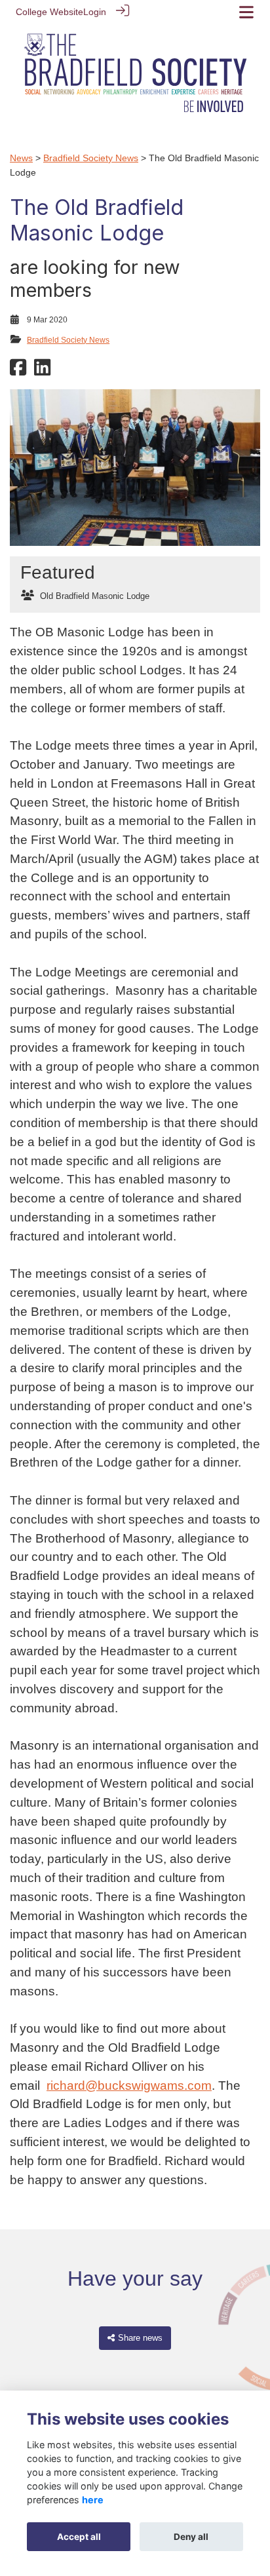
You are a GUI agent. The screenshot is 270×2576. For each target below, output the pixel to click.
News (21, 158)
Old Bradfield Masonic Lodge (95, 596)
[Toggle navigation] (246, 12)
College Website (49, 12)
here (93, 2500)
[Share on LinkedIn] (42, 372)
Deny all (191, 2537)
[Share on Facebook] (18, 372)
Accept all (79, 2537)
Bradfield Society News (91, 158)
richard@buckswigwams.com (129, 2086)
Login (95, 12)
